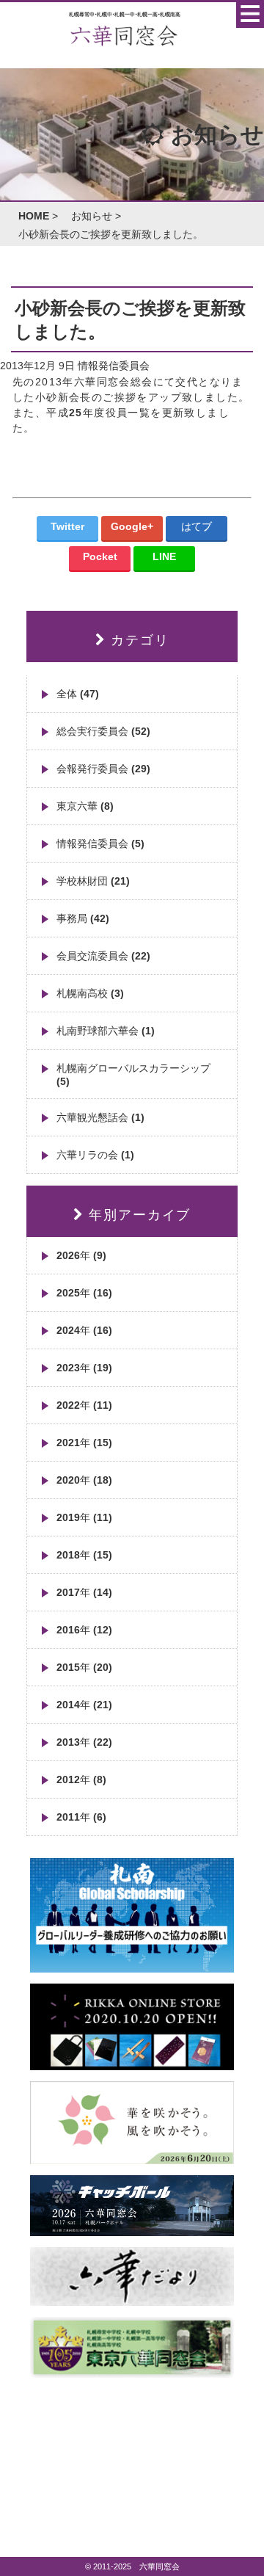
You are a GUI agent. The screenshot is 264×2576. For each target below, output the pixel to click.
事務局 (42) (83, 918)
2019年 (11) (84, 1517)
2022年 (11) (84, 1405)
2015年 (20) (84, 1667)
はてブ (197, 526)
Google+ (132, 526)
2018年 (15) (84, 1555)
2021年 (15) (84, 1443)
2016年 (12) (84, 1630)
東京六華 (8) (85, 806)
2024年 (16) (84, 1330)
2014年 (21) (84, 1705)
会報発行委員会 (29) (103, 769)
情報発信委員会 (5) (100, 843)
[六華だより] (132, 2300)
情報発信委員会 (114, 366)
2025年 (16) (84, 1293)
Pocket (100, 556)
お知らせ (92, 216)
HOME (34, 216)
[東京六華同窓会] (132, 2372)
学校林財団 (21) (93, 881)
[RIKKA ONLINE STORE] (132, 2064)
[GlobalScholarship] (132, 1967)
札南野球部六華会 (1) (106, 1031)
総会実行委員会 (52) (103, 731)
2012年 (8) (81, 1779)
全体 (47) (78, 694)
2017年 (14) (84, 1592)
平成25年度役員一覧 (98, 413)
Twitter (67, 526)
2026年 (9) (81, 1255)
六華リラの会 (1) (95, 1155)
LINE (164, 556)
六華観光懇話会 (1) (100, 1117)
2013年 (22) (84, 1742)
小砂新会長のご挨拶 (86, 397)
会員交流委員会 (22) (103, 956)
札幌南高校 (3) (90, 993)
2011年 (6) (81, 1817)
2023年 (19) (84, 1368)
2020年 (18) (84, 1480)
